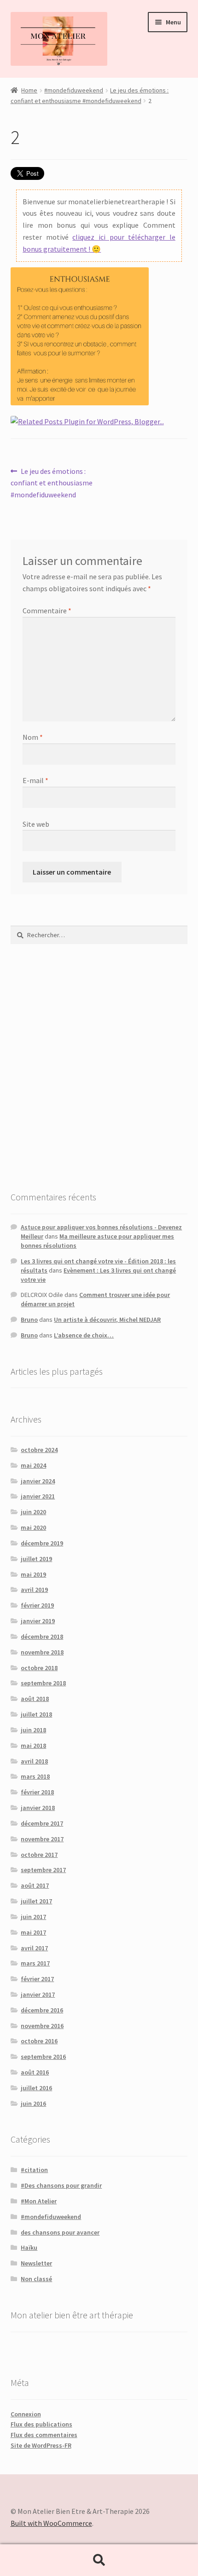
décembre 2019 (42, 1543)
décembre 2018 (42, 1637)
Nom (33, 737)
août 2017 (35, 1885)
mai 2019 (33, 1574)
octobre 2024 (39, 1450)
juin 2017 (33, 1917)
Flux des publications (41, 2424)
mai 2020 (33, 1527)
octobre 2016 (39, 2041)
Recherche (99, 2560)
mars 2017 (35, 1963)
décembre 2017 (42, 1823)
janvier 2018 (38, 1808)
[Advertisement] (99, 1067)
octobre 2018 (39, 1668)
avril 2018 (34, 1761)
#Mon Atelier (39, 2201)
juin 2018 (33, 1730)
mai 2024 (33, 1465)
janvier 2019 (38, 1621)
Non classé (36, 2279)
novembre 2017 (42, 1839)
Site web (36, 824)
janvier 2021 (38, 1496)
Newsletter (36, 2263)
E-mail (35, 780)
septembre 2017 (43, 1870)
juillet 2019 (36, 1559)
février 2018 (37, 1792)
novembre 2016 (42, 2026)
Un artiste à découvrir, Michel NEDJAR (107, 1320)
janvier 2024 (38, 1481)
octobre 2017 (39, 1855)
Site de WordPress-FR (41, 2445)
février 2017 (37, 1979)
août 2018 (35, 1699)
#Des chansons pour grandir (61, 2185)
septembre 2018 (43, 1683)
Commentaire (47, 611)
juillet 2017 (36, 1901)
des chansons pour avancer (60, 2232)
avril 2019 (34, 1590)
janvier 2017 (38, 1994)
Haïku (29, 2248)
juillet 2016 (36, 2088)
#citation (34, 2170)
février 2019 (37, 1605)
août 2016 (35, 2072)
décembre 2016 (42, 2010)
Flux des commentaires (44, 2435)
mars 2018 (35, 1776)
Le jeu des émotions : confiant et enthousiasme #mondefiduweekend (52, 483)
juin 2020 (33, 1512)
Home (29, 90)
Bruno (29, 1320)
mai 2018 (33, 1746)
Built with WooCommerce (51, 2523)
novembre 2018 (42, 1652)
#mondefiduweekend (74, 90)
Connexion (26, 2414)
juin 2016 (33, 2103)
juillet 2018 (36, 1714)
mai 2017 (33, 1932)
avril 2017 (34, 1948)
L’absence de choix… (84, 1335)
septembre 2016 (43, 2057)
